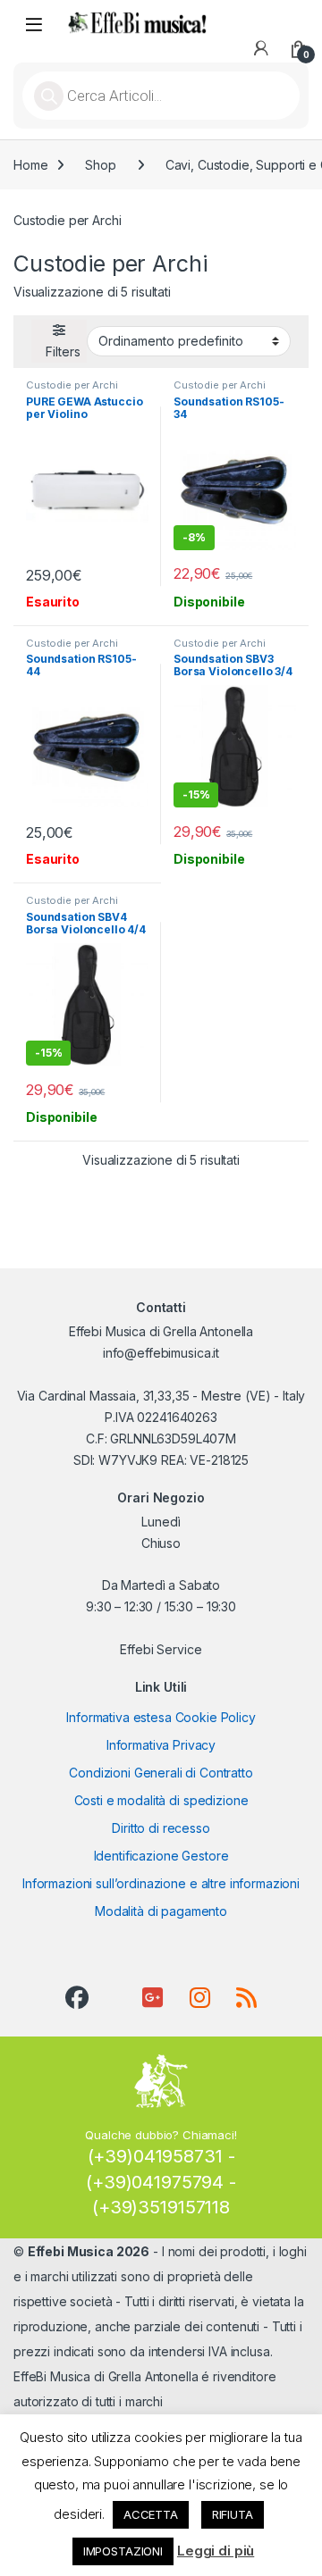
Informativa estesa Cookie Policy (161, 1717)
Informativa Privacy (161, 1745)
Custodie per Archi (72, 385)
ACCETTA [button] (151, 2514)
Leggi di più (216, 2551)
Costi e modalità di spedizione (161, 1800)
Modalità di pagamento (161, 1911)
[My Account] (261, 48)
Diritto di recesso (161, 1828)
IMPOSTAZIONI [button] (123, 2551)
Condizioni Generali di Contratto (161, 1773)
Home (30, 165)
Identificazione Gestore (161, 1856)
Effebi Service (161, 1649)
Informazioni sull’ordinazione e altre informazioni (161, 1883)
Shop (100, 165)
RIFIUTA (233, 2514)
